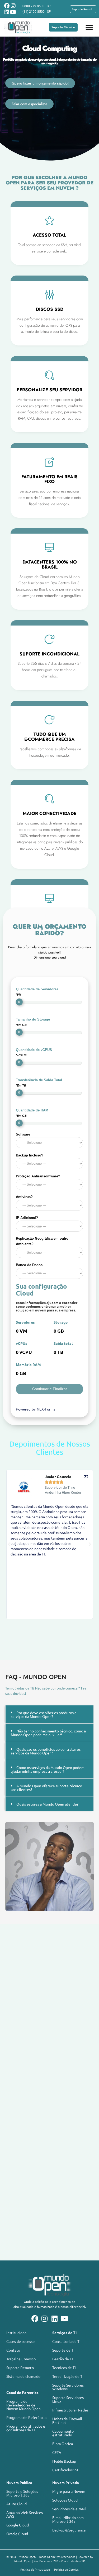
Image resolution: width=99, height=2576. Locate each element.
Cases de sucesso (20, 2341)
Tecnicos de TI (64, 2367)
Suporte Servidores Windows (68, 2387)
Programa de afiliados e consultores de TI (26, 2428)
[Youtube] (13, 12)
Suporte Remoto (20, 2367)
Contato (13, 2350)
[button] (89, 27)
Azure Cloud (16, 2504)
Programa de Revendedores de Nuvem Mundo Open (23, 2405)
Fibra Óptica (63, 2444)
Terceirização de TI (68, 2376)
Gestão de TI (63, 2359)
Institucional (17, 2333)
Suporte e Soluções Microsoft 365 (22, 2493)
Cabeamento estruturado (63, 2433)
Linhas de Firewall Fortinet (67, 2420)
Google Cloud (18, 2525)
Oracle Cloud (17, 2534)
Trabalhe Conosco (21, 2359)
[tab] (49, 1714)
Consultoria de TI (66, 2341)
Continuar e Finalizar (50, 1389)
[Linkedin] (7, 12)
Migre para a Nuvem (69, 2491)
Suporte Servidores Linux (68, 2399)
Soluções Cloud (65, 2500)
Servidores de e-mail (69, 2509)
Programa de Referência (26, 2417)
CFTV (57, 2452)
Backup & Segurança (69, 2530)
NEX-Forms (46, 1409)
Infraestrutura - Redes (70, 2410)
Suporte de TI (63, 2350)
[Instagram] (13, 6)
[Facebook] (7, 6)
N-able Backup (64, 2461)
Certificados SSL (66, 2470)
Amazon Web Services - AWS (25, 2514)
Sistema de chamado (23, 2376)
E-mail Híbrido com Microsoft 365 (68, 2519)
